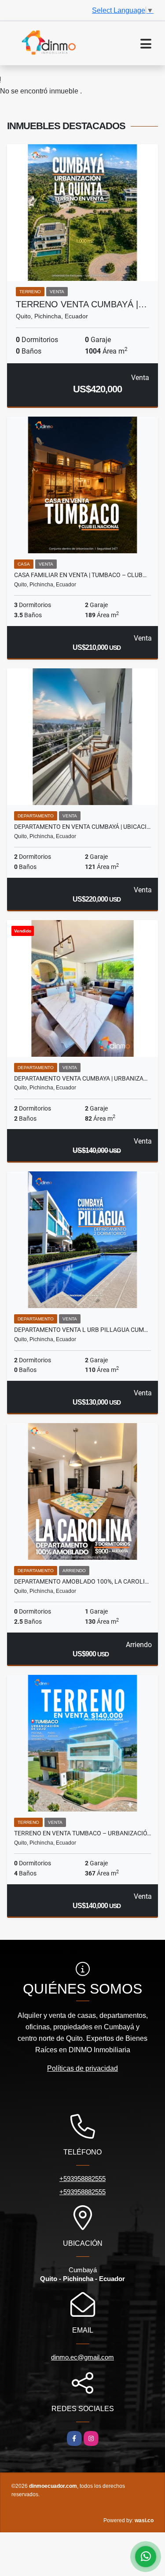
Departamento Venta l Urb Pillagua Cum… (81, 1330)
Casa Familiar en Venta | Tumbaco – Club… (80, 575)
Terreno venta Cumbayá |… (81, 304)
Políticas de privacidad (82, 2068)
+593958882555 (82, 2179)
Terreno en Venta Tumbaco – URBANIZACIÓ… (82, 1833)
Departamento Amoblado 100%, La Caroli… (81, 1581)
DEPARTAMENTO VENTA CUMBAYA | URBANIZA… (81, 1078)
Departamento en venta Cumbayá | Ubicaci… (82, 827)
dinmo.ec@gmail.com (82, 2357)
